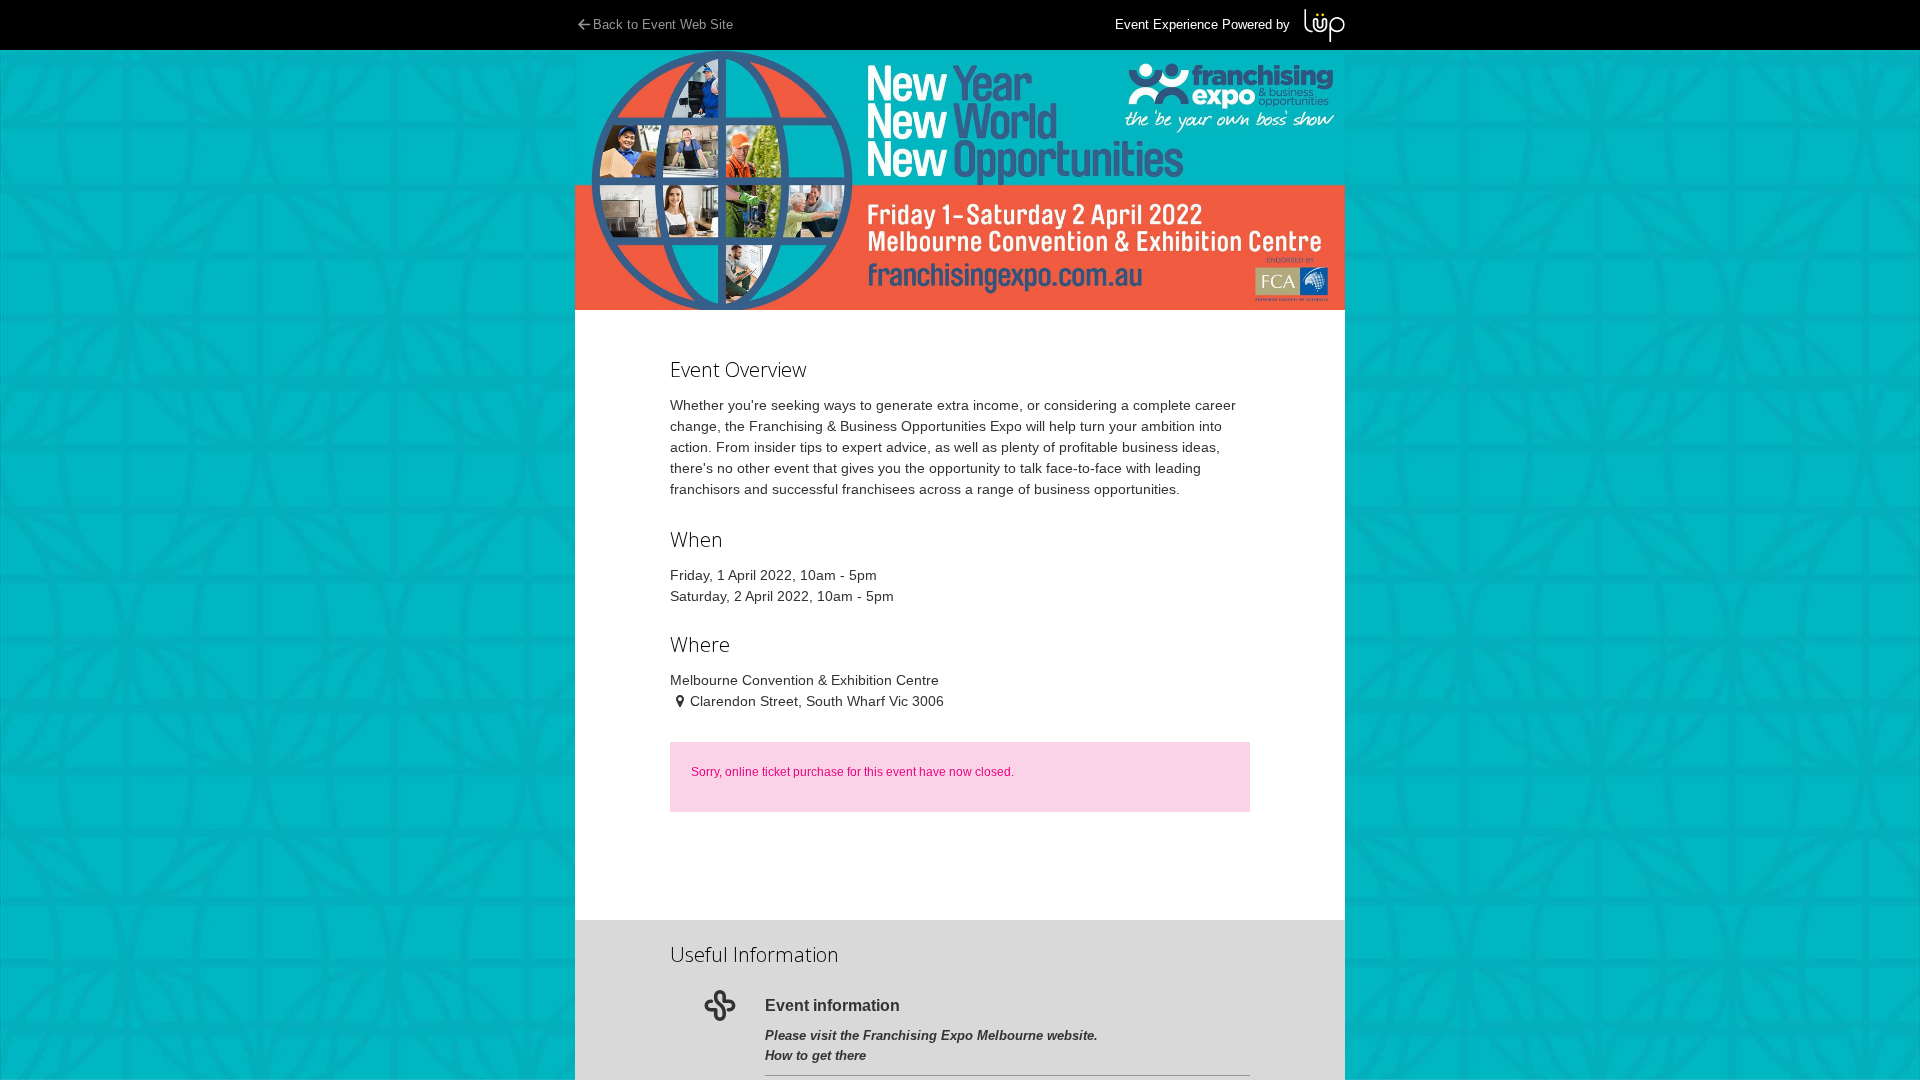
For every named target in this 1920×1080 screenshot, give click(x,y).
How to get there (815, 1055)
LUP (1324, 25)
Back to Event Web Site (663, 24)
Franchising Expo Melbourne (953, 1035)
